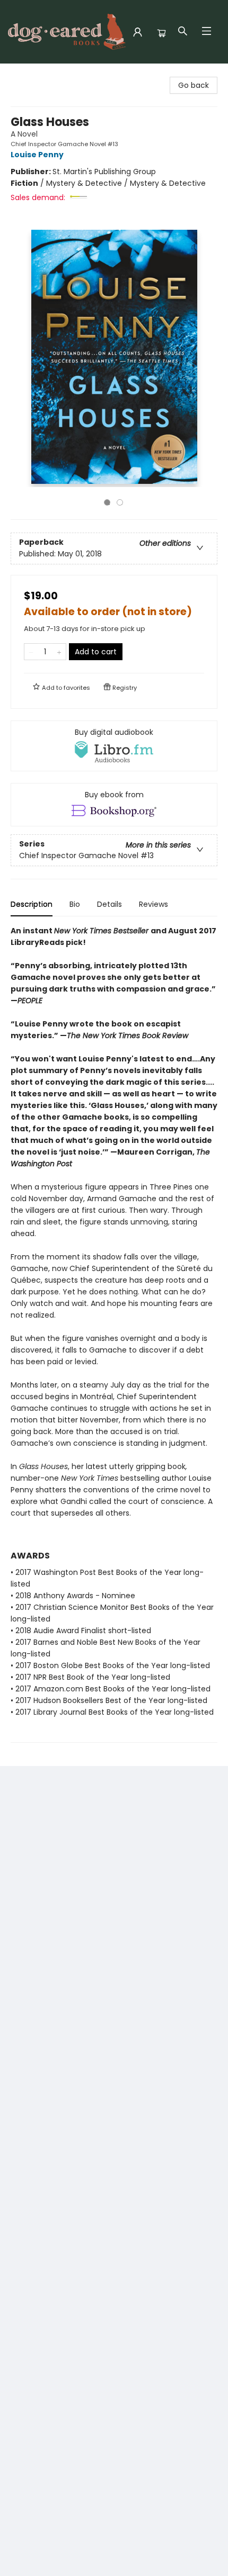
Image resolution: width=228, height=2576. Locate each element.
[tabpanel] (114, 1334)
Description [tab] (32, 904)
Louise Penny (37, 155)
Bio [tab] (75, 904)
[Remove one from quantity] (31, 652)
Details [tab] (109, 904)
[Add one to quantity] (59, 652)
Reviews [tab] (154, 904)
